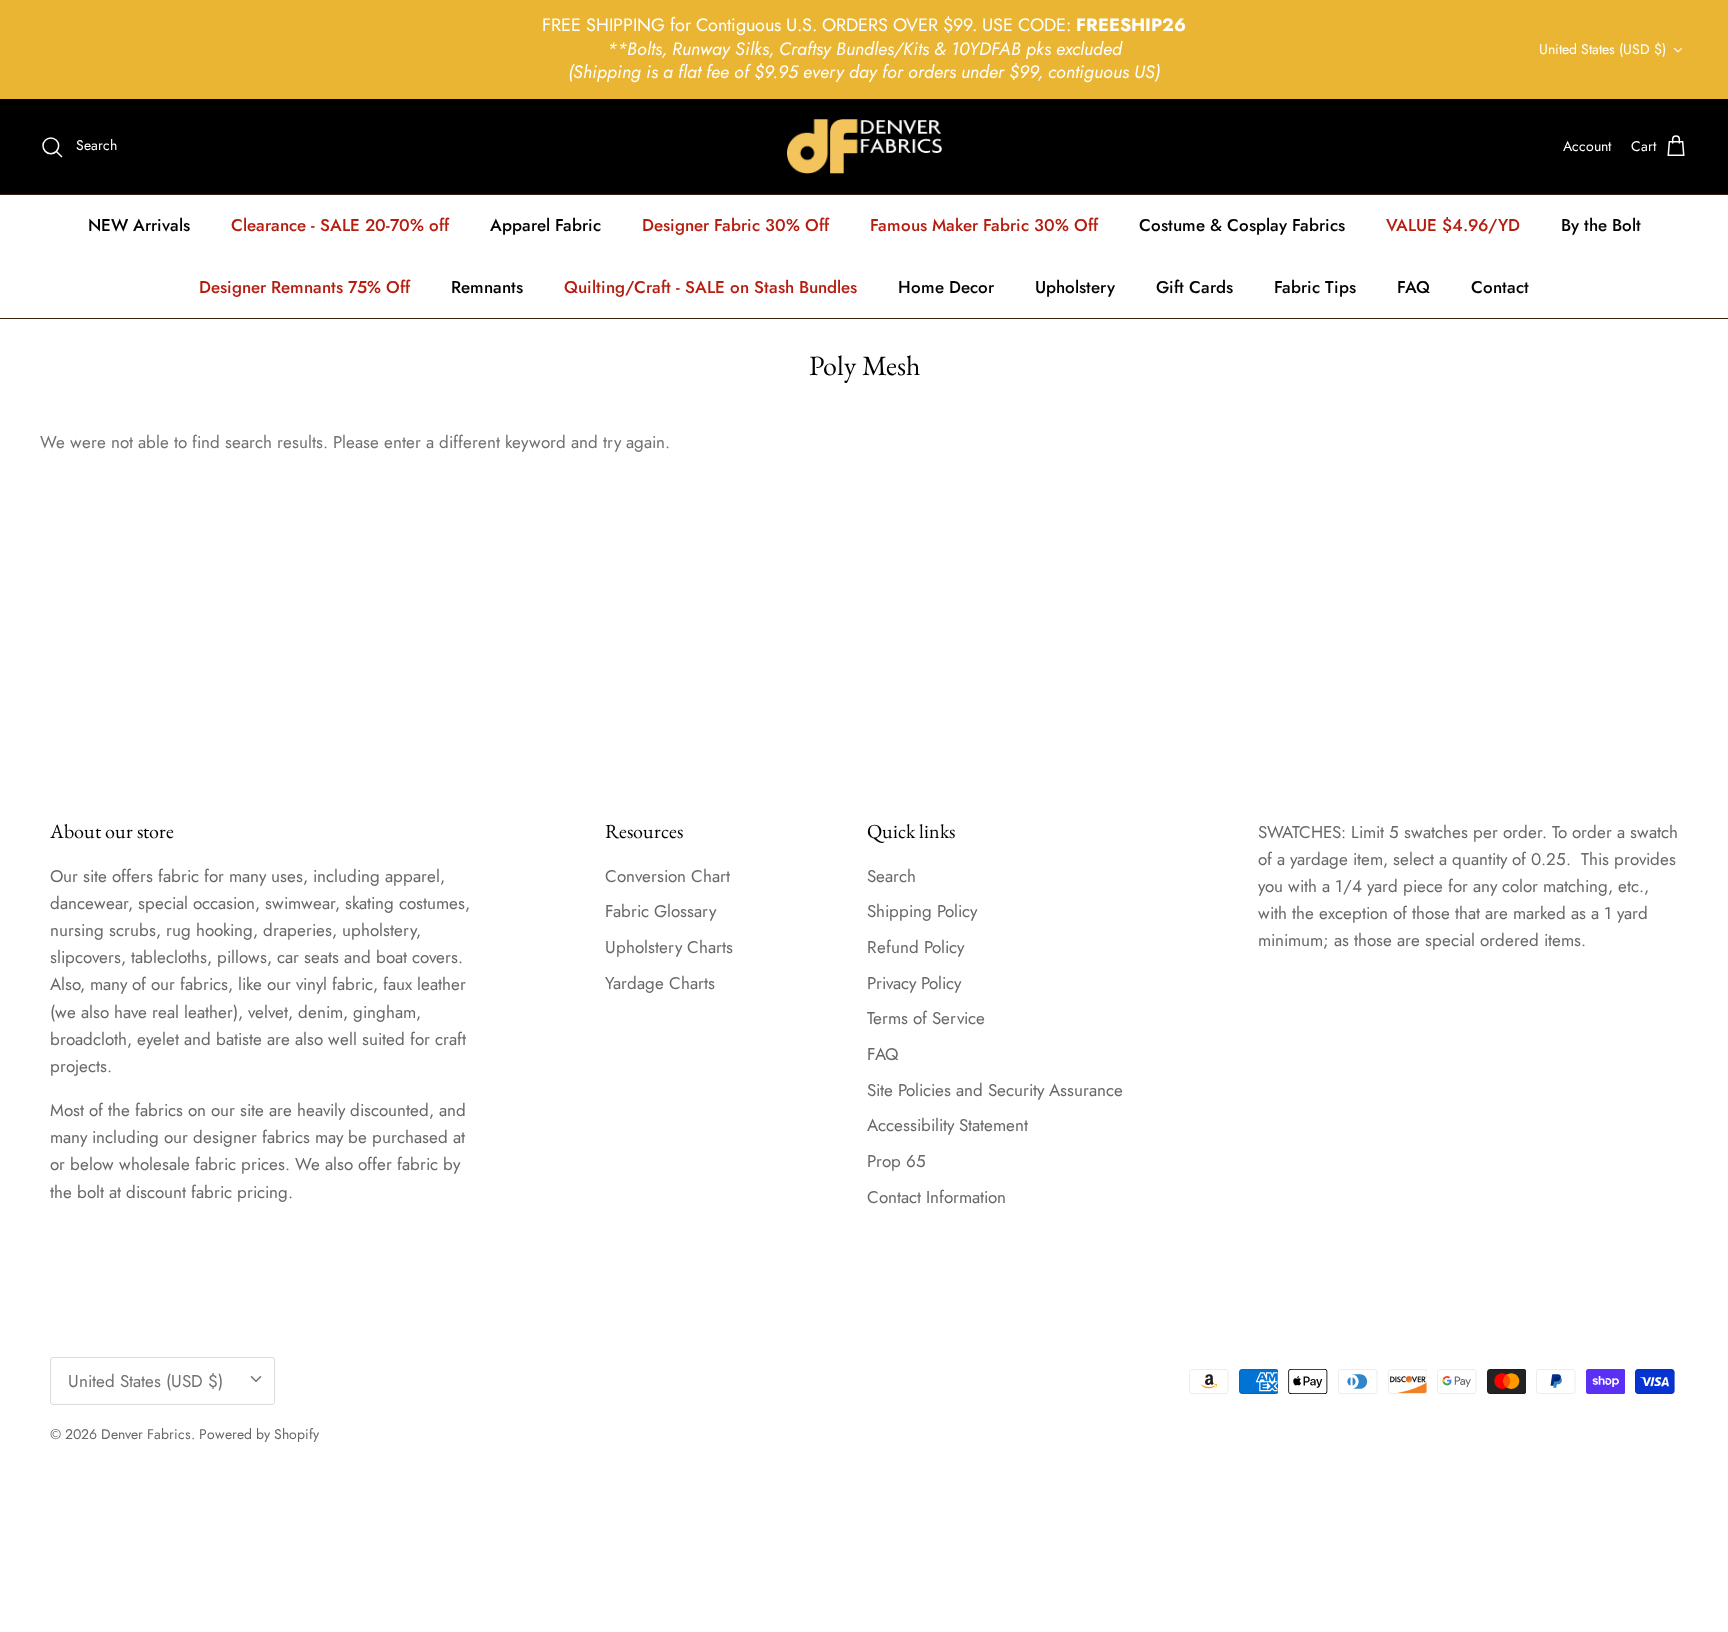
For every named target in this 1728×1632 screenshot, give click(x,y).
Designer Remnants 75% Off (304, 287)
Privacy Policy (914, 983)
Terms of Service (926, 1018)
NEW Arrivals (139, 225)
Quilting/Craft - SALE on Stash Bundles (710, 287)
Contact (1500, 287)
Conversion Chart (667, 876)
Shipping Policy (922, 911)
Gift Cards (1194, 287)
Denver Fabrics (146, 1434)
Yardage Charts (660, 983)
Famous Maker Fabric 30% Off (984, 225)
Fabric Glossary (660, 911)
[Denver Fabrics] (864, 146)
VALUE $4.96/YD (1453, 225)
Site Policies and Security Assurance (995, 1090)
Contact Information (936, 1197)
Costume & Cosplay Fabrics (1242, 225)
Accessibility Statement (947, 1125)
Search (891, 876)
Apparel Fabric (545, 225)
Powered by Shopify (259, 1434)
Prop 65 (896, 1161)
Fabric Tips (1315, 287)
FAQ (1413, 287)
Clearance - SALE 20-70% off (340, 225)
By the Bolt (1601, 225)
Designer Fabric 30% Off (735, 225)
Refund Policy (915, 947)
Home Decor (946, 287)
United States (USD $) (1602, 49)
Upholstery (1075, 287)
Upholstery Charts (669, 947)
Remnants (487, 287)
